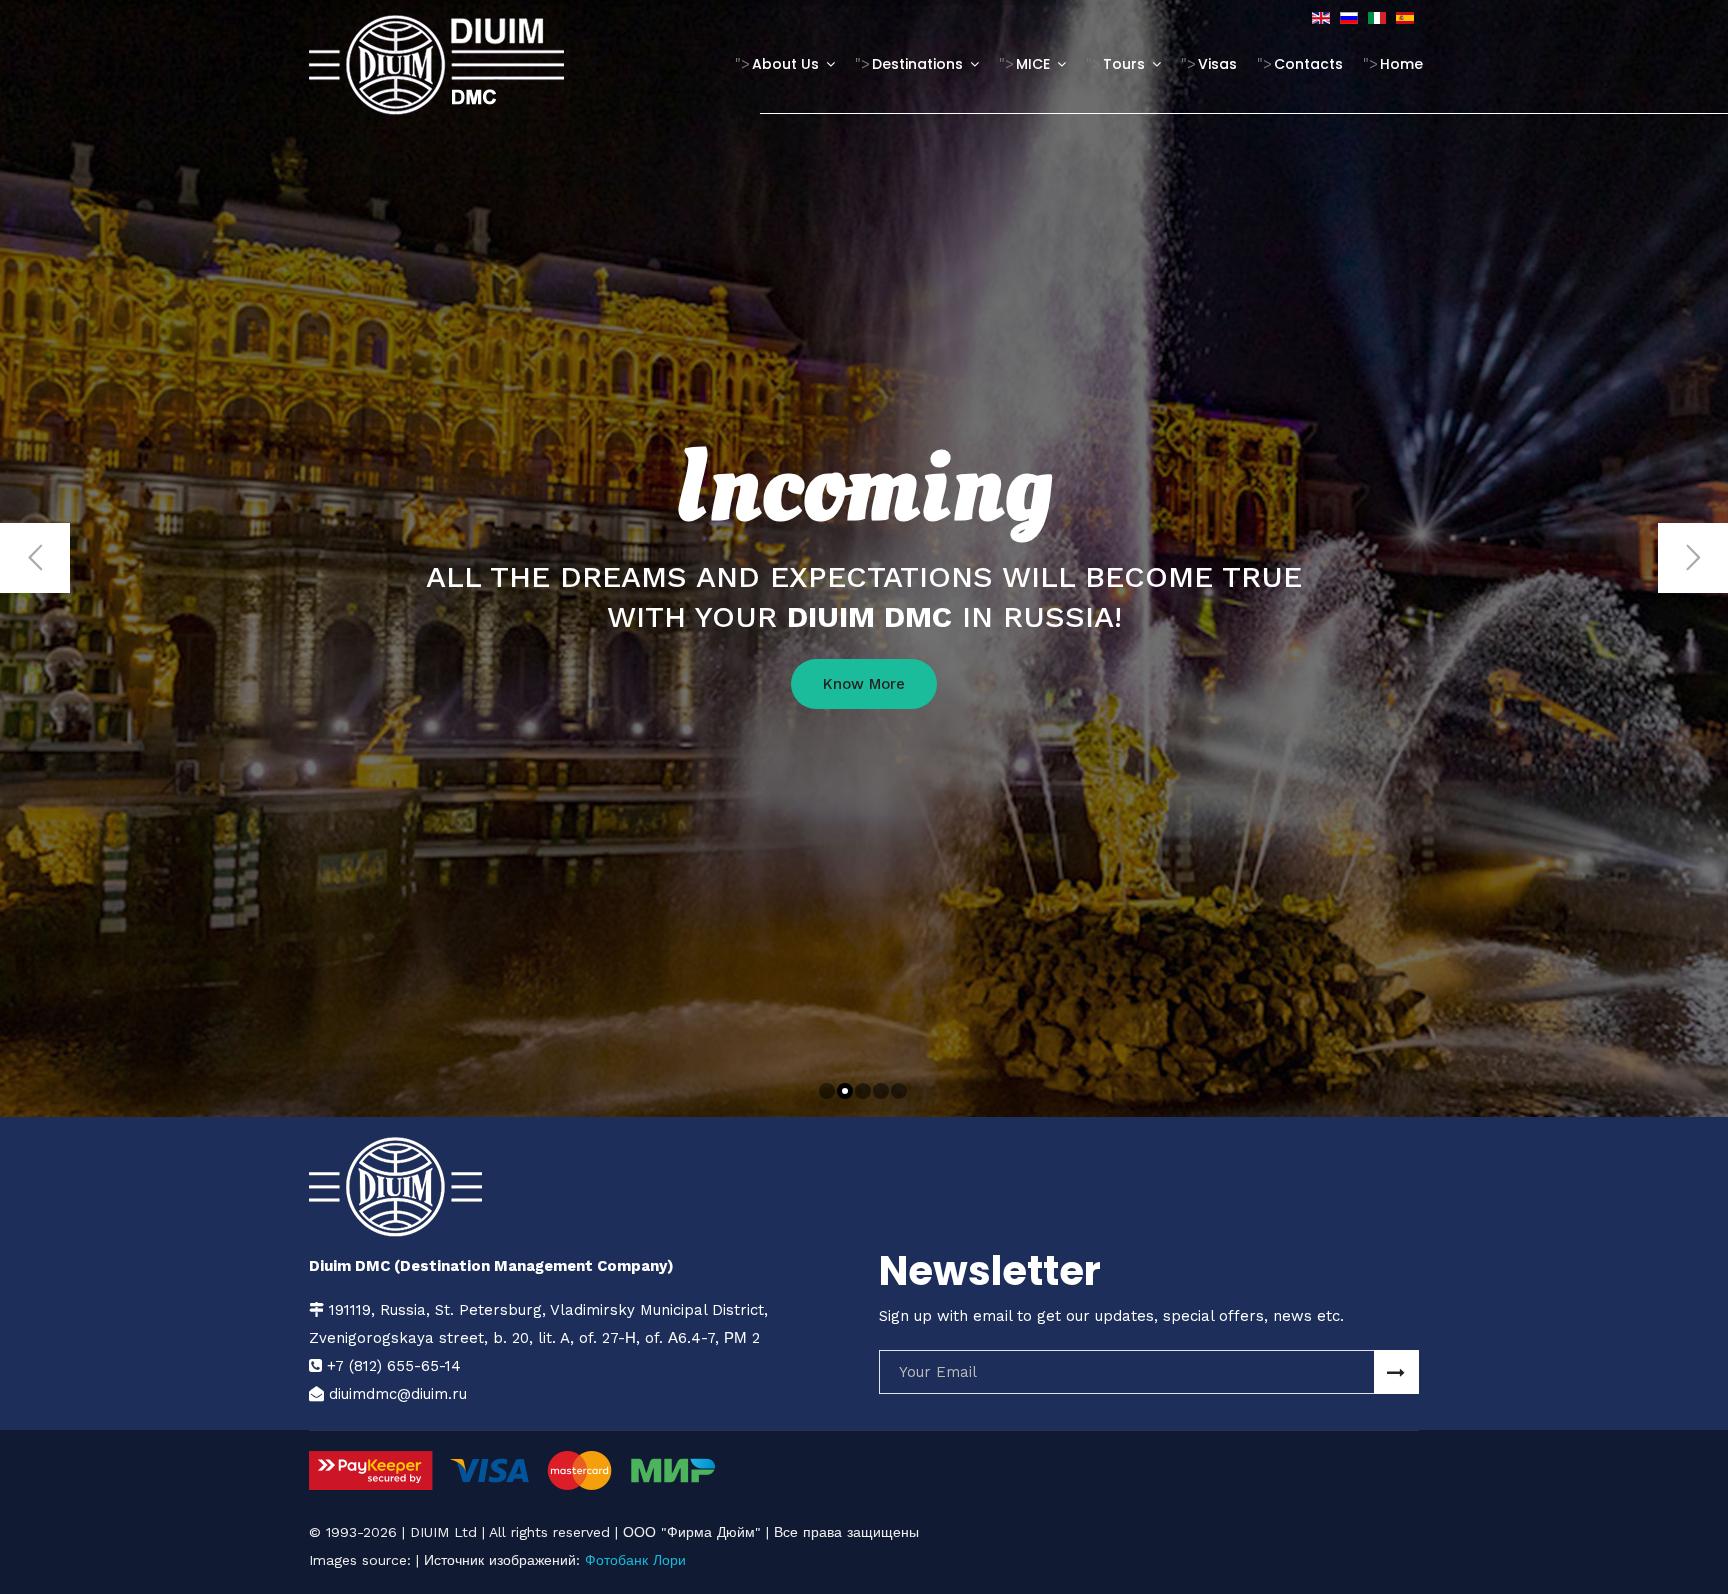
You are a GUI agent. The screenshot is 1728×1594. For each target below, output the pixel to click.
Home (1401, 64)
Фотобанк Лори (635, 1560)
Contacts (1308, 64)
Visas (1217, 64)
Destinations (917, 64)
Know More (864, 684)
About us (785, 64)
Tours (1124, 64)
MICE (1033, 64)
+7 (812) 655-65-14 (394, 1366)
